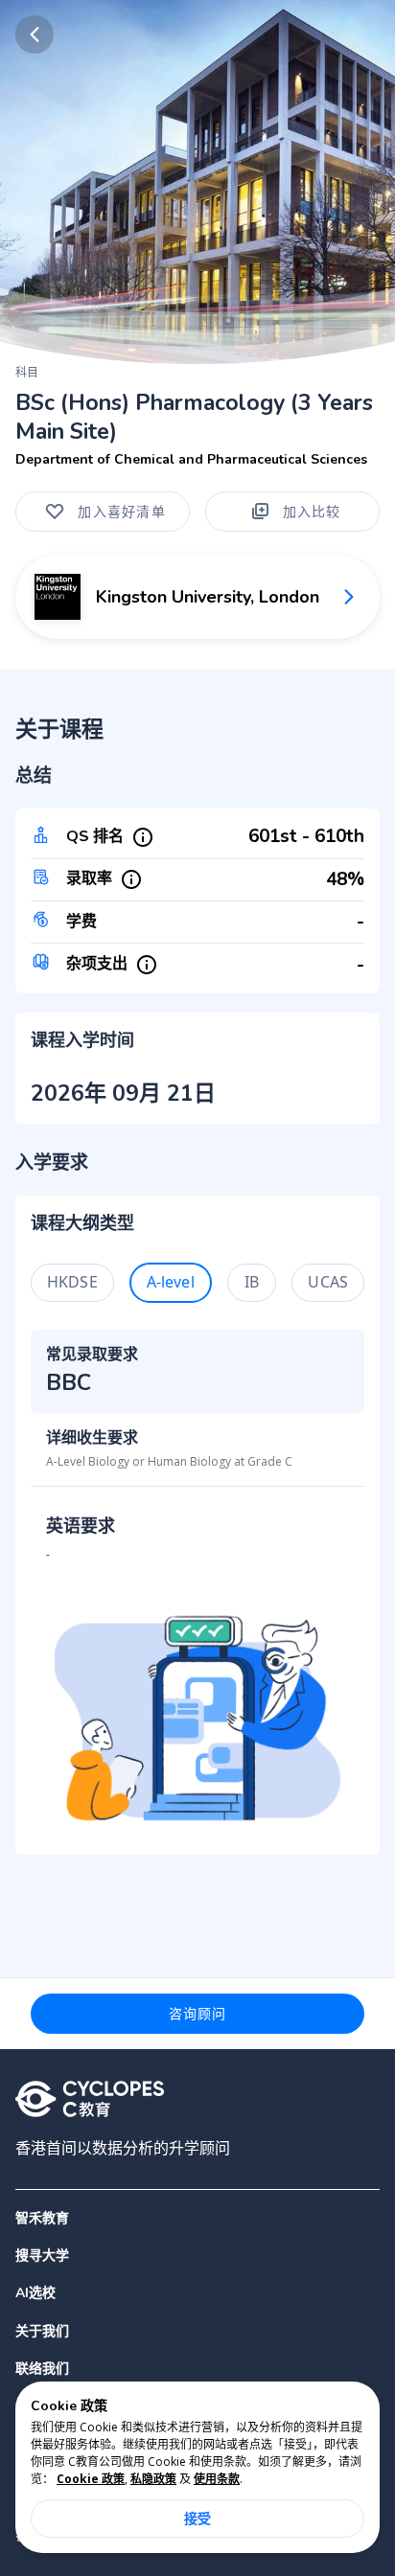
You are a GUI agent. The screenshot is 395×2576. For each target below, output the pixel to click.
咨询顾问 (198, 2013)
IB (252, 1282)
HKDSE (72, 1282)
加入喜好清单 (122, 511)
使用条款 (217, 2479)
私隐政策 (153, 2479)
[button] (197, 2256)
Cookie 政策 (91, 2479)
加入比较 (312, 511)
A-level (171, 1282)
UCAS (328, 1282)
